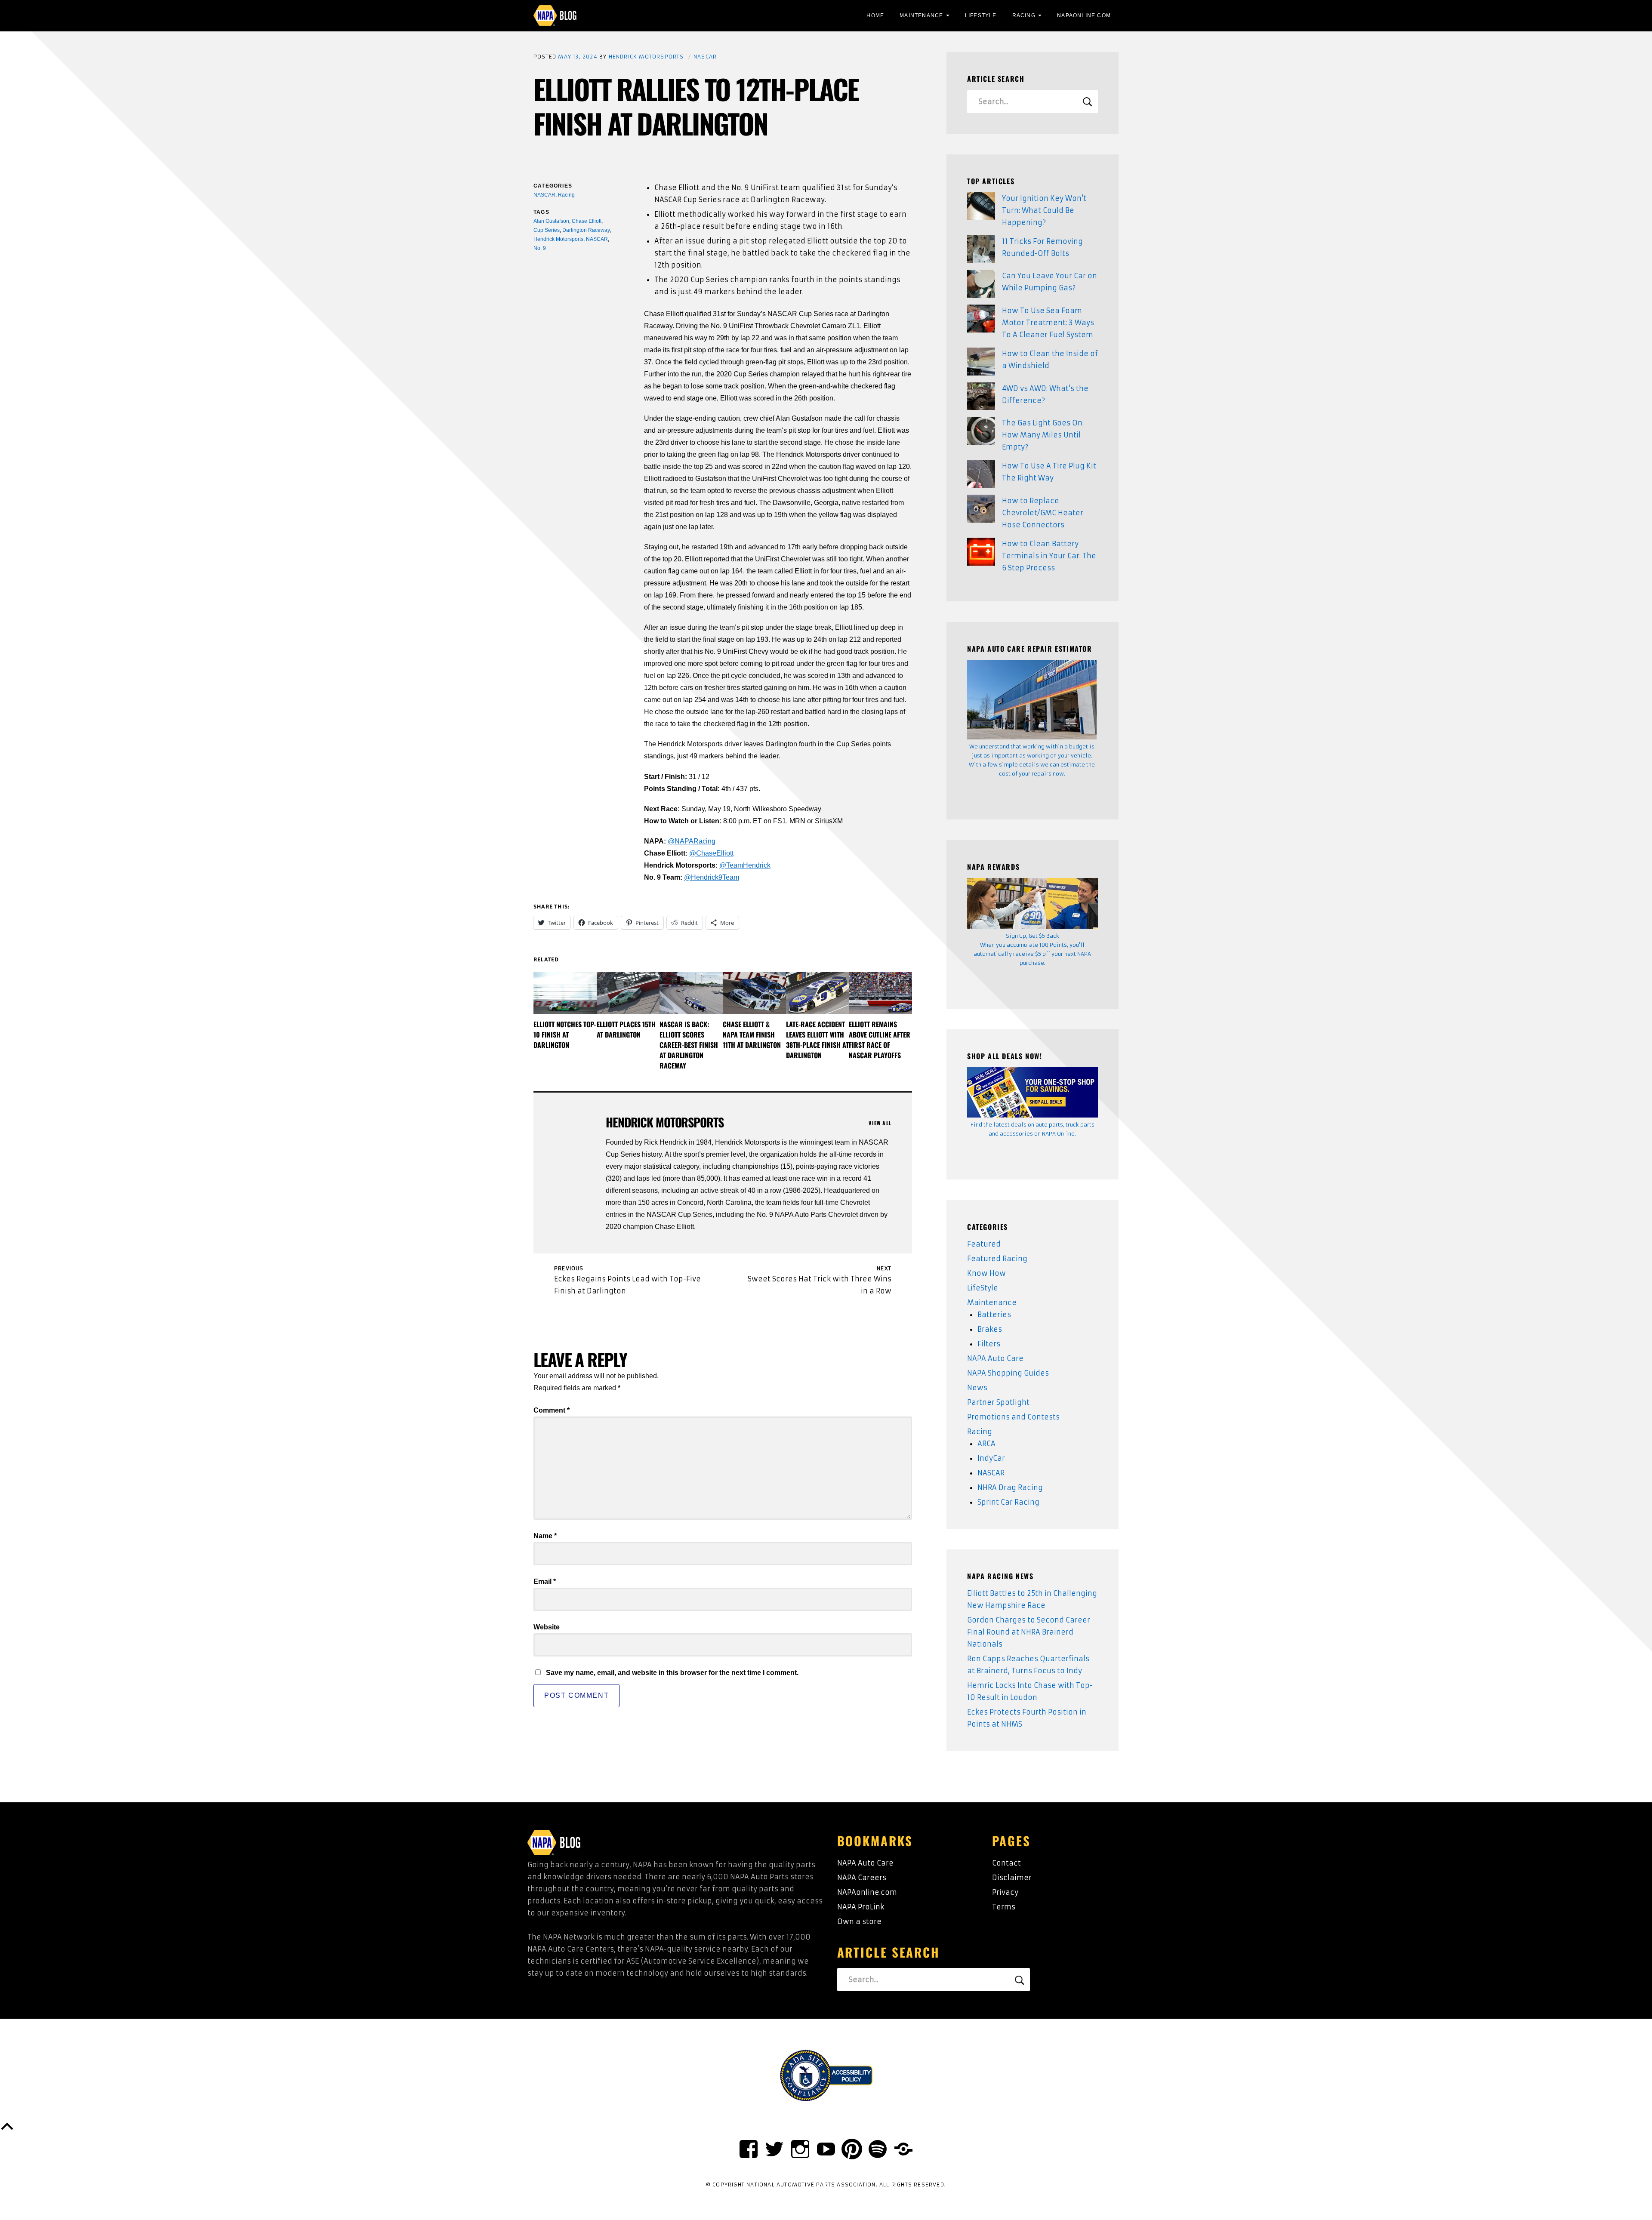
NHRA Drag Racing (1010, 1487)
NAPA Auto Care (995, 1358)
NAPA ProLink (861, 1907)
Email (545, 1581)
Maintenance (921, 15)
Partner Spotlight (998, 1402)
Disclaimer (1012, 1878)
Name (545, 1536)
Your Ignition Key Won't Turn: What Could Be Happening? (1044, 210)
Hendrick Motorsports (646, 57)
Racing (1024, 15)
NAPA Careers (862, 1878)
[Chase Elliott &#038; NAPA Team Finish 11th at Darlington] (754, 993)
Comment (552, 1410)
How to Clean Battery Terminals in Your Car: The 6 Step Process (1049, 556)
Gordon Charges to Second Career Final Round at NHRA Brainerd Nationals (1029, 1632)
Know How (986, 1273)
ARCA (986, 1444)
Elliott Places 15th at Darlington (626, 1029)
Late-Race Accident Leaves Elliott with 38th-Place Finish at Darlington (817, 1040)
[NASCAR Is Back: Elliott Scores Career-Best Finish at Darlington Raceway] (691, 993)
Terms (1004, 1907)
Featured (984, 1244)
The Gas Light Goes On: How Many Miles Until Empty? (1043, 435)
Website (547, 1627)
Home (875, 15)
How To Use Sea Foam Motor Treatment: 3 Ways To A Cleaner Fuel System (1048, 323)
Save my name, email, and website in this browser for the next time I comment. (672, 1673)
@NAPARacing (692, 841)
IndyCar (991, 1458)
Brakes (990, 1329)
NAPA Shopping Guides (1008, 1373)
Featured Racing (997, 1259)
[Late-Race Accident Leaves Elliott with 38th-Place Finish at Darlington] (818, 993)
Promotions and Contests (1013, 1417)
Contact (1006, 1863)
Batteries (994, 1315)
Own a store (859, 1921)
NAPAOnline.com (1084, 15)
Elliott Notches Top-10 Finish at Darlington (565, 1035)
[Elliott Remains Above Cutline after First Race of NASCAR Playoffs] (880, 993)
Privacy (1005, 1892)
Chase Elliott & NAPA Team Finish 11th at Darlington (752, 1035)
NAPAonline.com (867, 1892)
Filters (989, 1344)
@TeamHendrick (745, 865)
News (977, 1388)
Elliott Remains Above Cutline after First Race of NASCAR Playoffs (880, 1040)
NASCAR (705, 57)
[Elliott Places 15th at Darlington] (628, 993)
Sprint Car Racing (1008, 1502)
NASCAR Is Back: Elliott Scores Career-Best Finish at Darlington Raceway (689, 1045)
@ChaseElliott (711, 853)
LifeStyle (981, 15)
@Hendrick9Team (712, 877)
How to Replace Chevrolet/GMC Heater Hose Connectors (1043, 513)
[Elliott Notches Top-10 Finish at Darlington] (565, 993)
